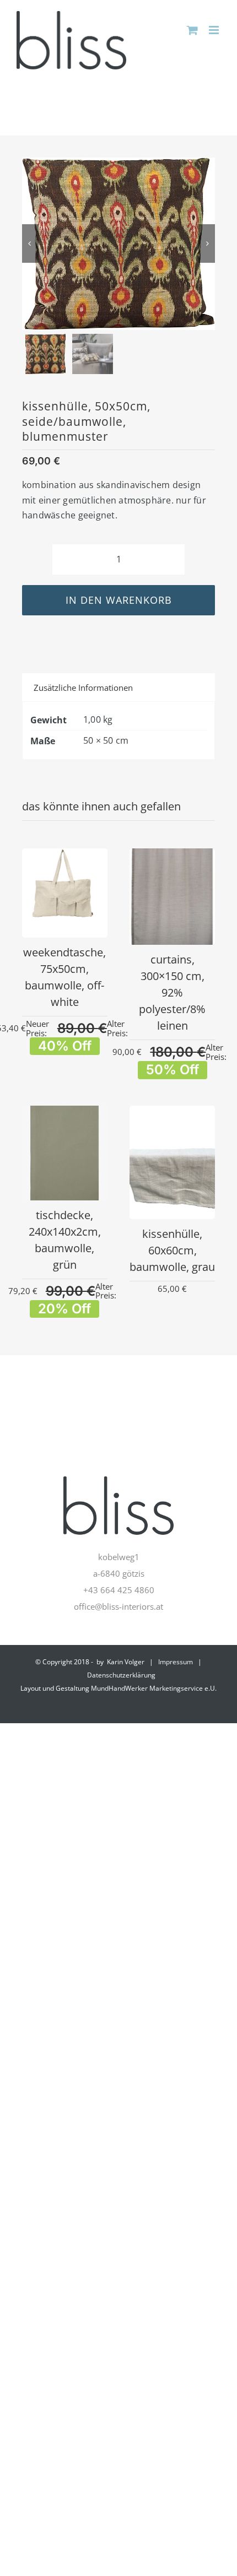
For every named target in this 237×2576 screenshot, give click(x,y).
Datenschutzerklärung (121, 1675)
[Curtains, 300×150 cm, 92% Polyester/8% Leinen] (172, 857)
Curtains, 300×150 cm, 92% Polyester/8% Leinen (172, 992)
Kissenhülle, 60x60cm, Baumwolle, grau (172, 1250)
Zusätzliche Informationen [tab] (83, 688)
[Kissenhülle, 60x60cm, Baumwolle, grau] (172, 1114)
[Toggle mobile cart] (192, 30)
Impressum (176, 1662)
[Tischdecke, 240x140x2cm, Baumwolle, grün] (65, 1114)
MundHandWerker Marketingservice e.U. (154, 1688)
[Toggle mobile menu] (215, 30)
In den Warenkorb (119, 600)
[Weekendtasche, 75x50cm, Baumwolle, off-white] (65, 857)
